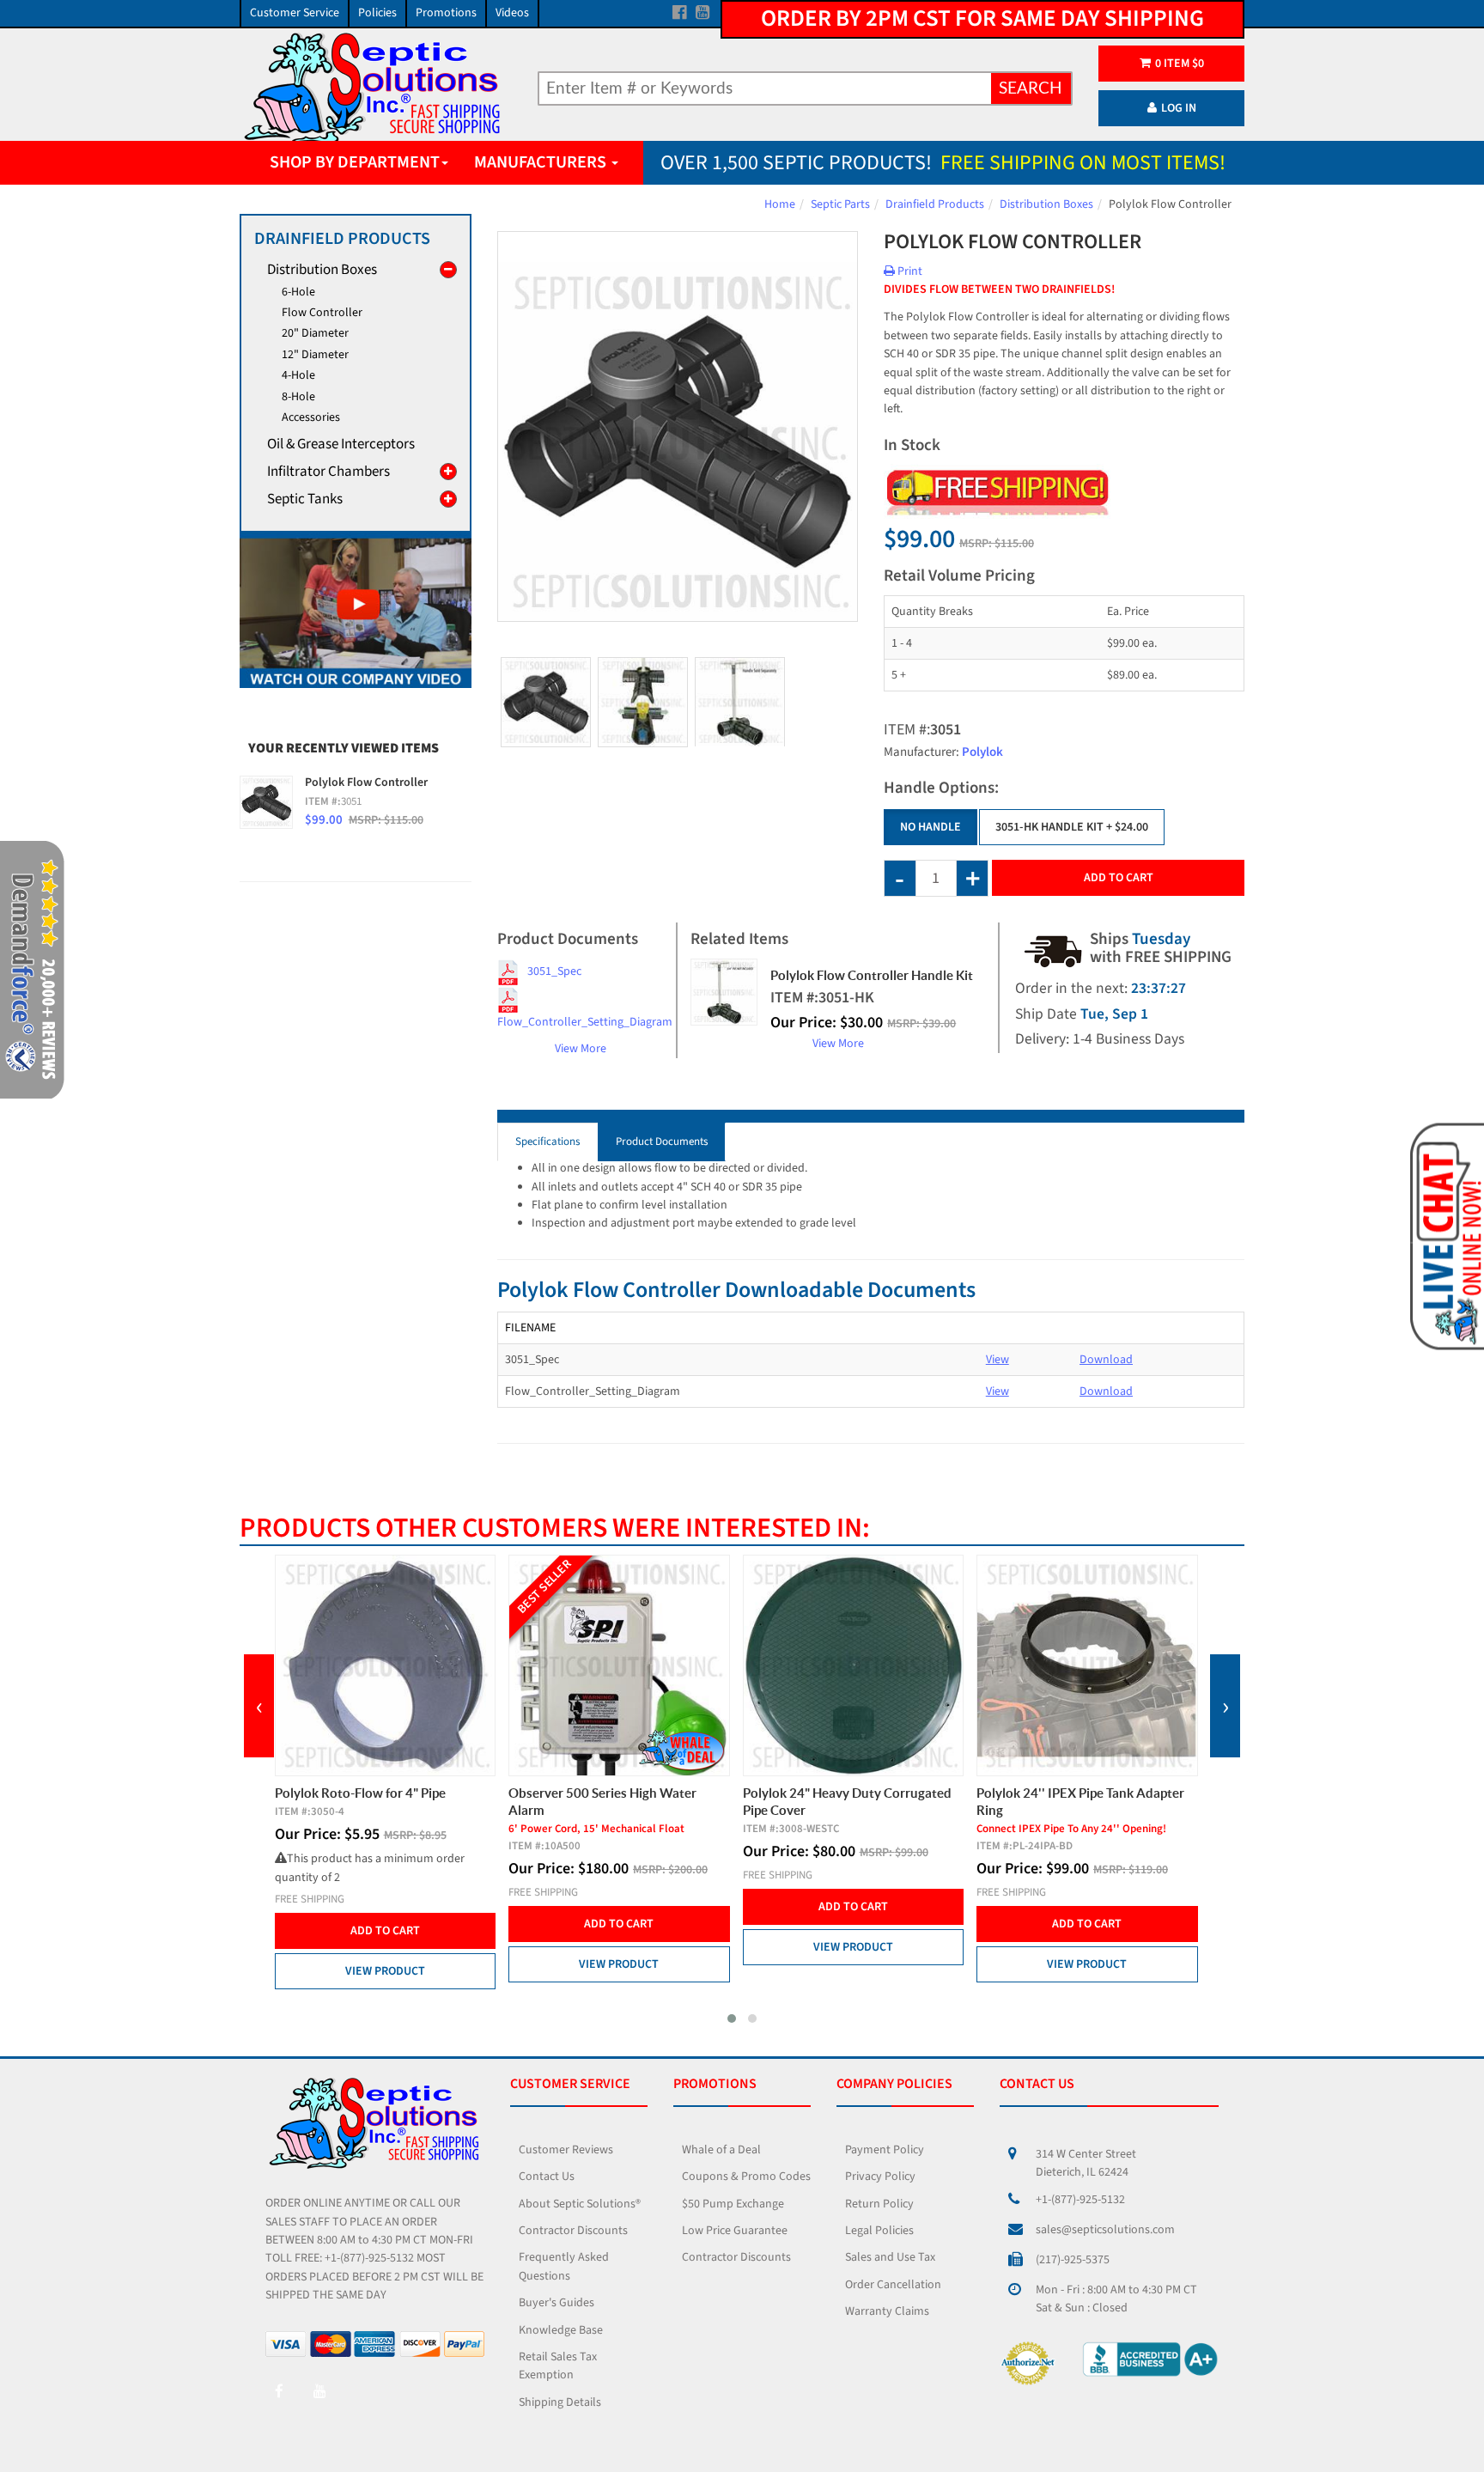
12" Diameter (315, 355)
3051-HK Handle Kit (1072, 827)
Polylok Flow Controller (366, 782)
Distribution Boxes (1046, 204)
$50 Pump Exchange (733, 2204)
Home (780, 204)
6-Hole (298, 292)
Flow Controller (322, 313)
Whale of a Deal (721, 2150)
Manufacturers (542, 162)
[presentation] (259, 1706)
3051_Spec (554, 971)
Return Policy (879, 2204)
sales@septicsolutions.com (1105, 2230)
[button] (732, 2018)
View (997, 1360)
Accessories (311, 417)
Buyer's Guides (556, 2303)
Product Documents (662, 1142)
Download (1106, 1360)
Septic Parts (840, 204)
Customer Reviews (566, 2150)
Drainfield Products (935, 204)
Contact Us (547, 2177)
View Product (385, 1971)
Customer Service (295, 13)
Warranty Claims (887, 2311)
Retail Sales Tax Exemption (558, 2366)
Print (909, 271)
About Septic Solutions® (580, 2204)
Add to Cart (1119, 878)
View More (581, 1049)
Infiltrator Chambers (328, 472)
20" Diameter (315, 333)
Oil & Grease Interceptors (341, 444)
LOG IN (1179, 108)
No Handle (931, 827)
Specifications (547, 1142)
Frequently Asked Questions (564, 2266)
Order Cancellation (893, 2285)
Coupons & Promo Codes (746, 2177)
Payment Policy (885, 2150)
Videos (512, 13)
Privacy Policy (880, 2177)
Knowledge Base (561, 2330)
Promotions (446, 13)
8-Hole (298, 397)
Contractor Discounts (573, 2231)
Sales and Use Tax (890, 2257)
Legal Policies (879, 2231)
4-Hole (298, 375)
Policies (377, 13)
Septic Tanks (305, 499)
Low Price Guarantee (735, 2231)
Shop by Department (355, 162)
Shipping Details (560, 2402)
